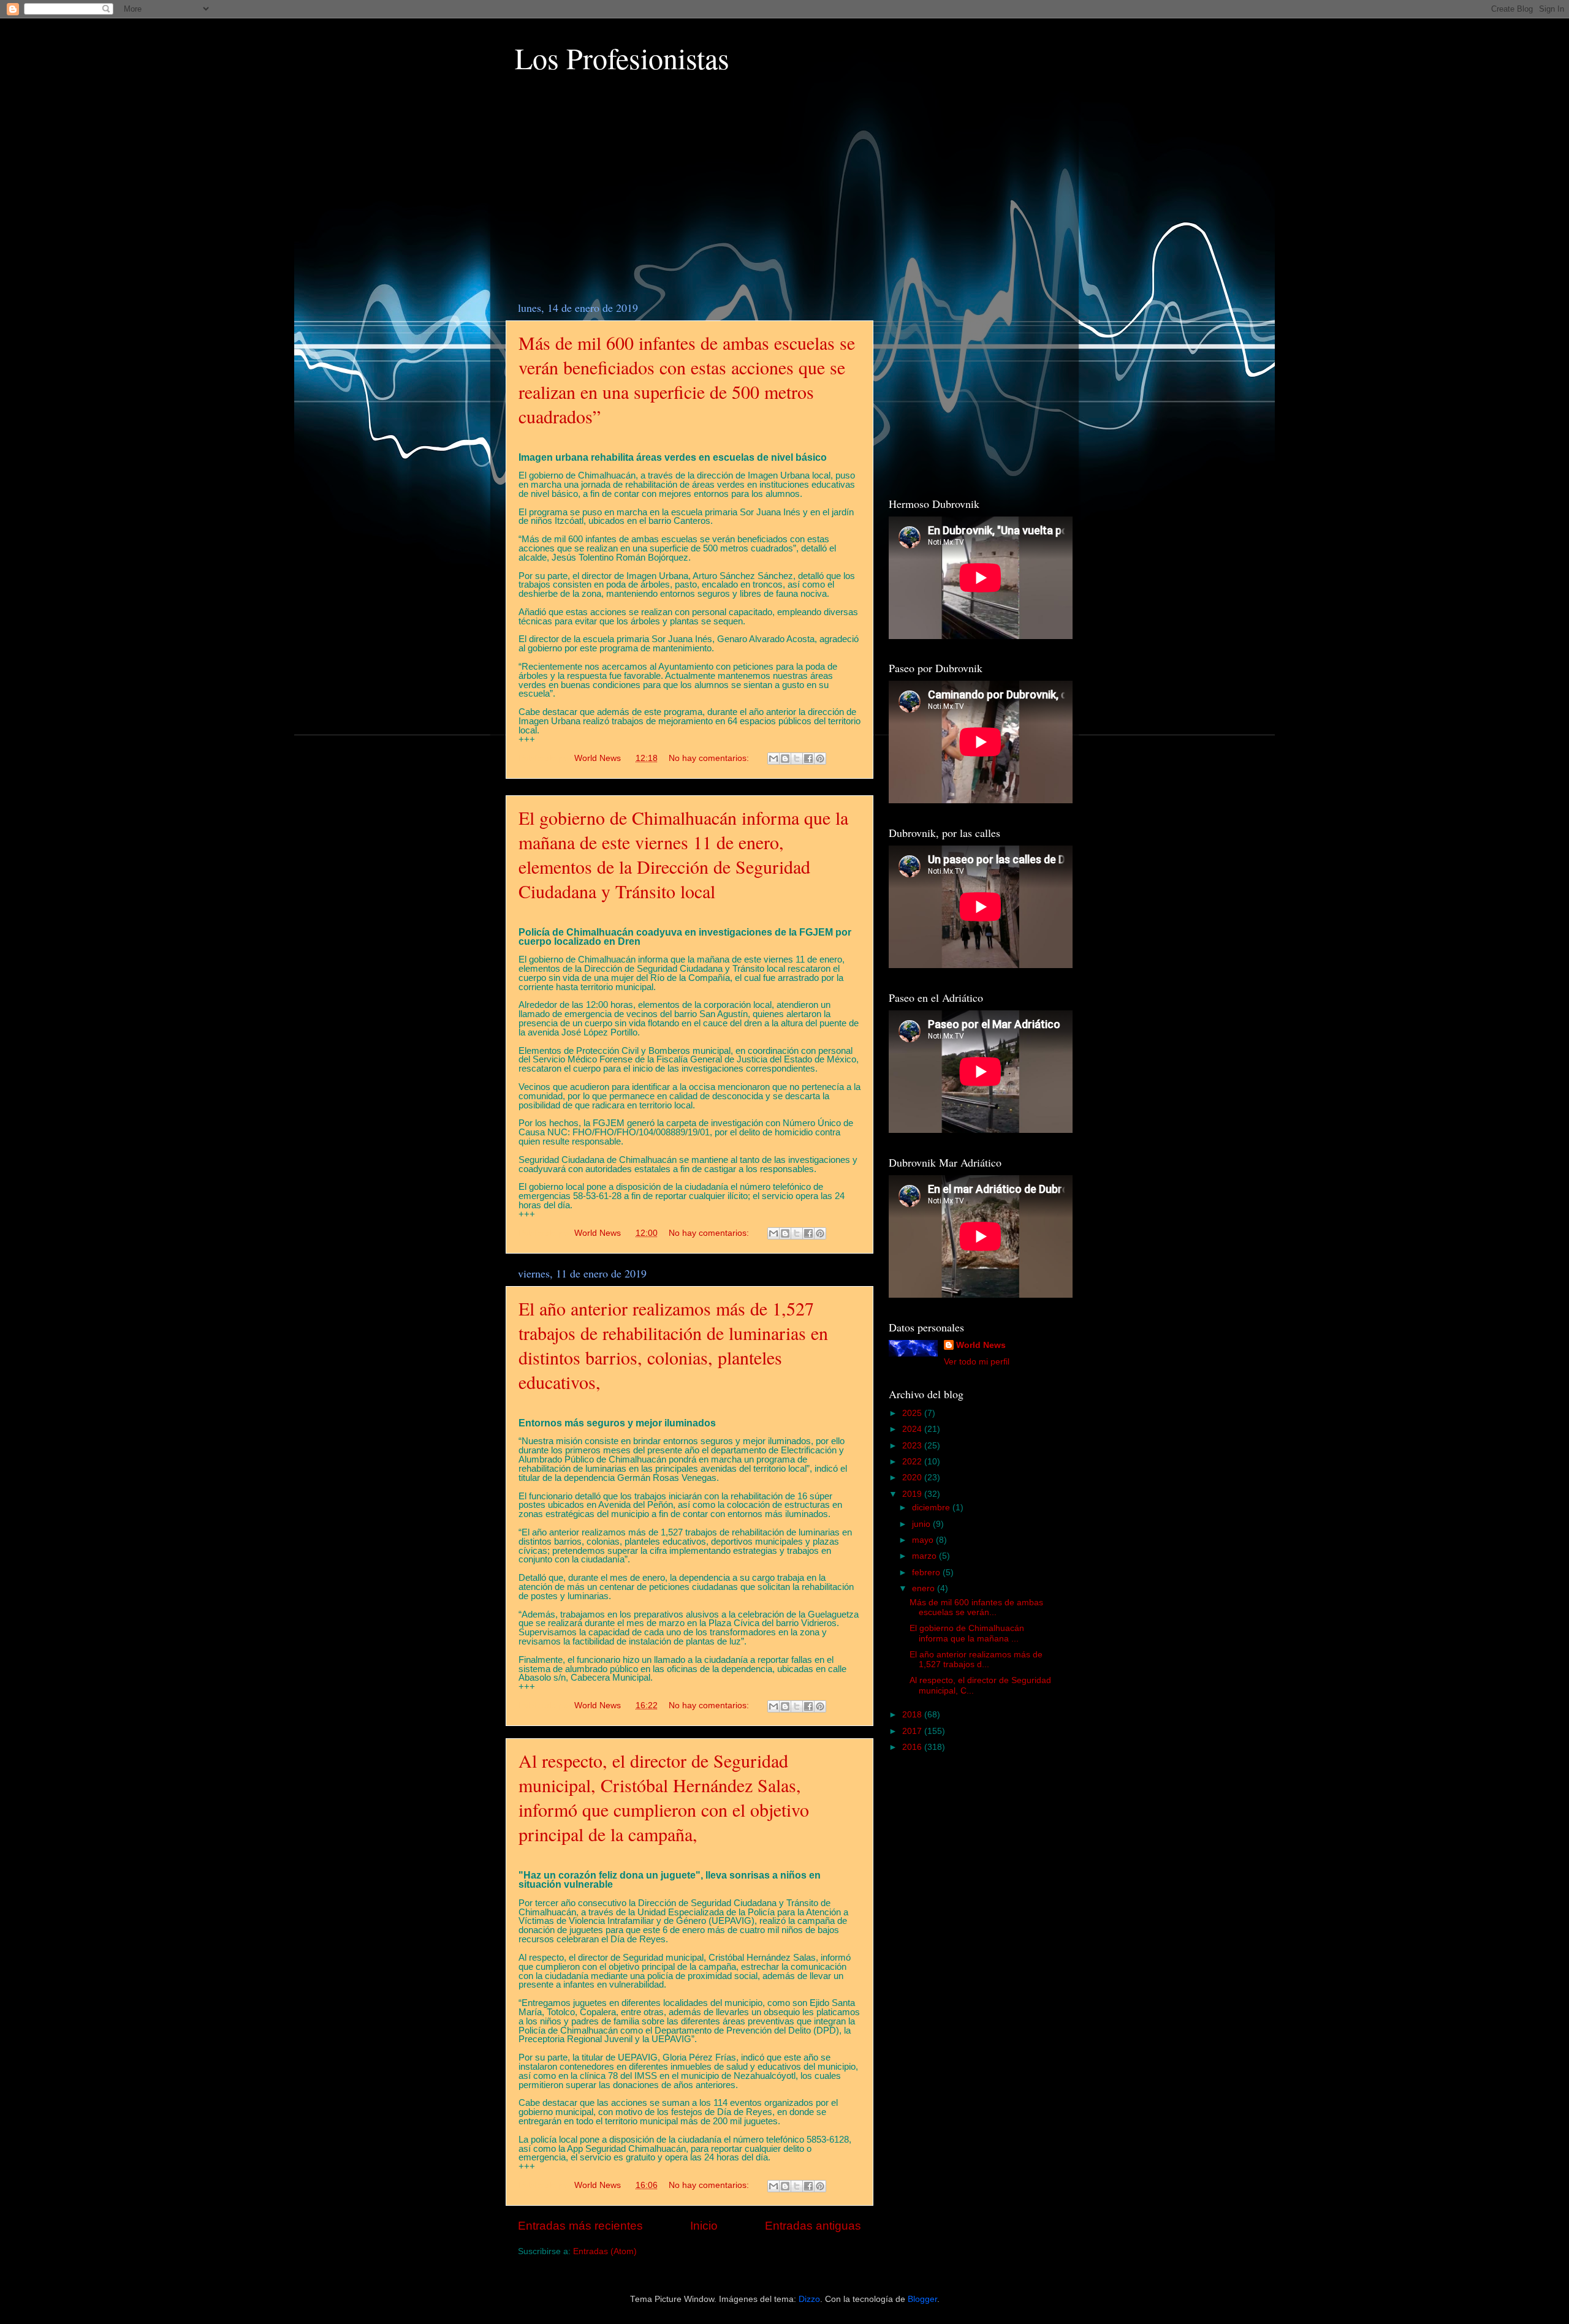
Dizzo (809, 2299)
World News (981, 1345)
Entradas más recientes (580, 2226)
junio (922, 1524)
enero (925, 1588)
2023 (913, 1446)
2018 (913, 1715)
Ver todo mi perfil (977, 1362)
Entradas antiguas (813, 2226)
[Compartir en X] (797, 759)
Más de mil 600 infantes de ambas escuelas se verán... (976, 1607)
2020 (913, 1478)
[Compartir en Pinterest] (820, 759)
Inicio (704, 2226)
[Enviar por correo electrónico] (773, 759)
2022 (913, 1462)
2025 (913, 1413)
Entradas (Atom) (605, 2251)
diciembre (932, 1508)
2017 (913, 1731)
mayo (924, 1540)
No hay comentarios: (710, 758)
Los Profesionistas (622, 58)
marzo (925, 1556)
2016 (913, 1747)
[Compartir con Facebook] (808, 759)
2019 (913, 1494)
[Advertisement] (690, 196)
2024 (913, 1429)
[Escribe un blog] (785, 759)
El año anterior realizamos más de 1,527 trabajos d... (976, 1660)
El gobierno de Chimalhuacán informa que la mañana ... (967, 1633)
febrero (927, 1573)
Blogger (922, 2299)
